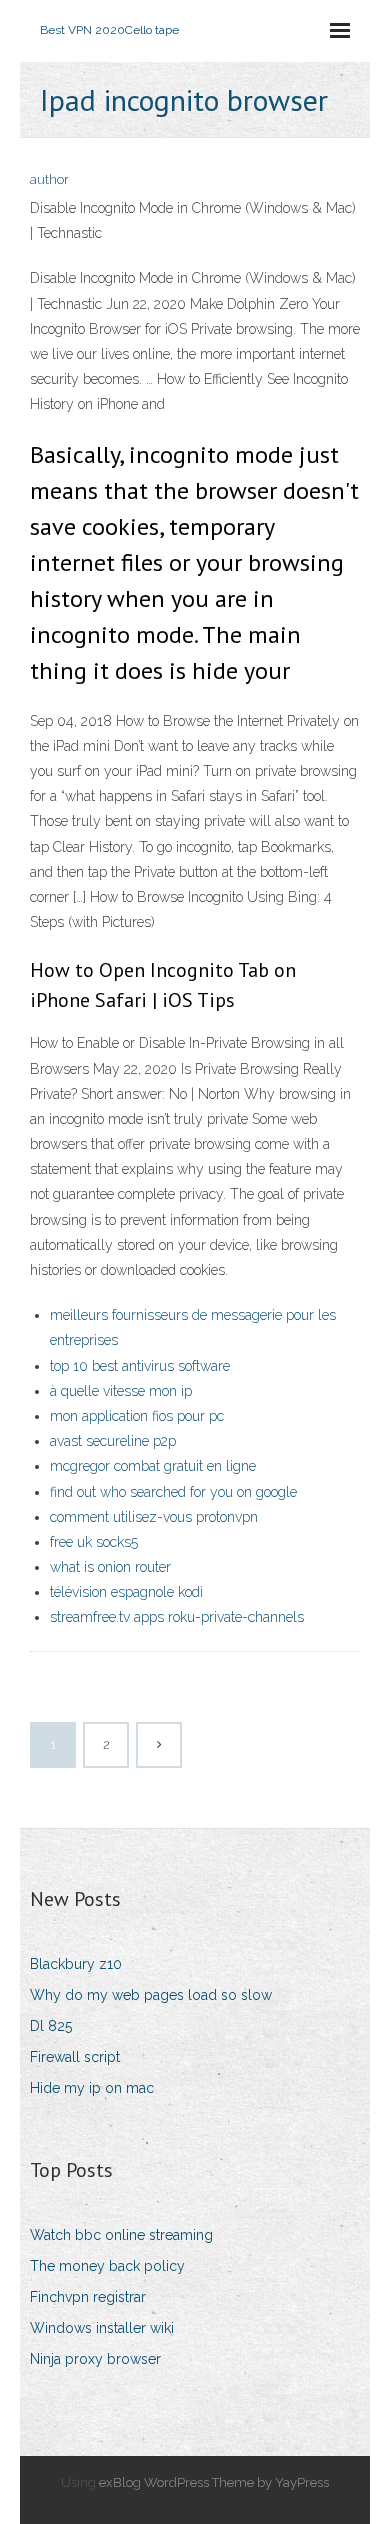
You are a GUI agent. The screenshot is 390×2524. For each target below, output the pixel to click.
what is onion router (110, 1567)
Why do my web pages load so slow (151, 1995)
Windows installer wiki (102, 2328)
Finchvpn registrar (88, 2297)
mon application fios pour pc (137, 1416)
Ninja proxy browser (95, 2359)
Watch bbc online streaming (121, 2235)
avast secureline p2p (113, 1441)
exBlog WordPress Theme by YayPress (214, 2482)
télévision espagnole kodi (126, 1592)
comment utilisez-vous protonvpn (154, 1517)
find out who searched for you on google (173, 1492)
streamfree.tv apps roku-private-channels (177, 1617)
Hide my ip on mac (92, 2088)
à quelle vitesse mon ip (121, 1391)
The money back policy (107, 2266)
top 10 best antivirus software (140, 1366)
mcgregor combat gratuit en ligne (153, 1466)
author (49, 179)
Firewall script (75, 2057)
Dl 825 (51, 2026)
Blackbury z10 (76, 1964)
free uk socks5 (94, 1542)
